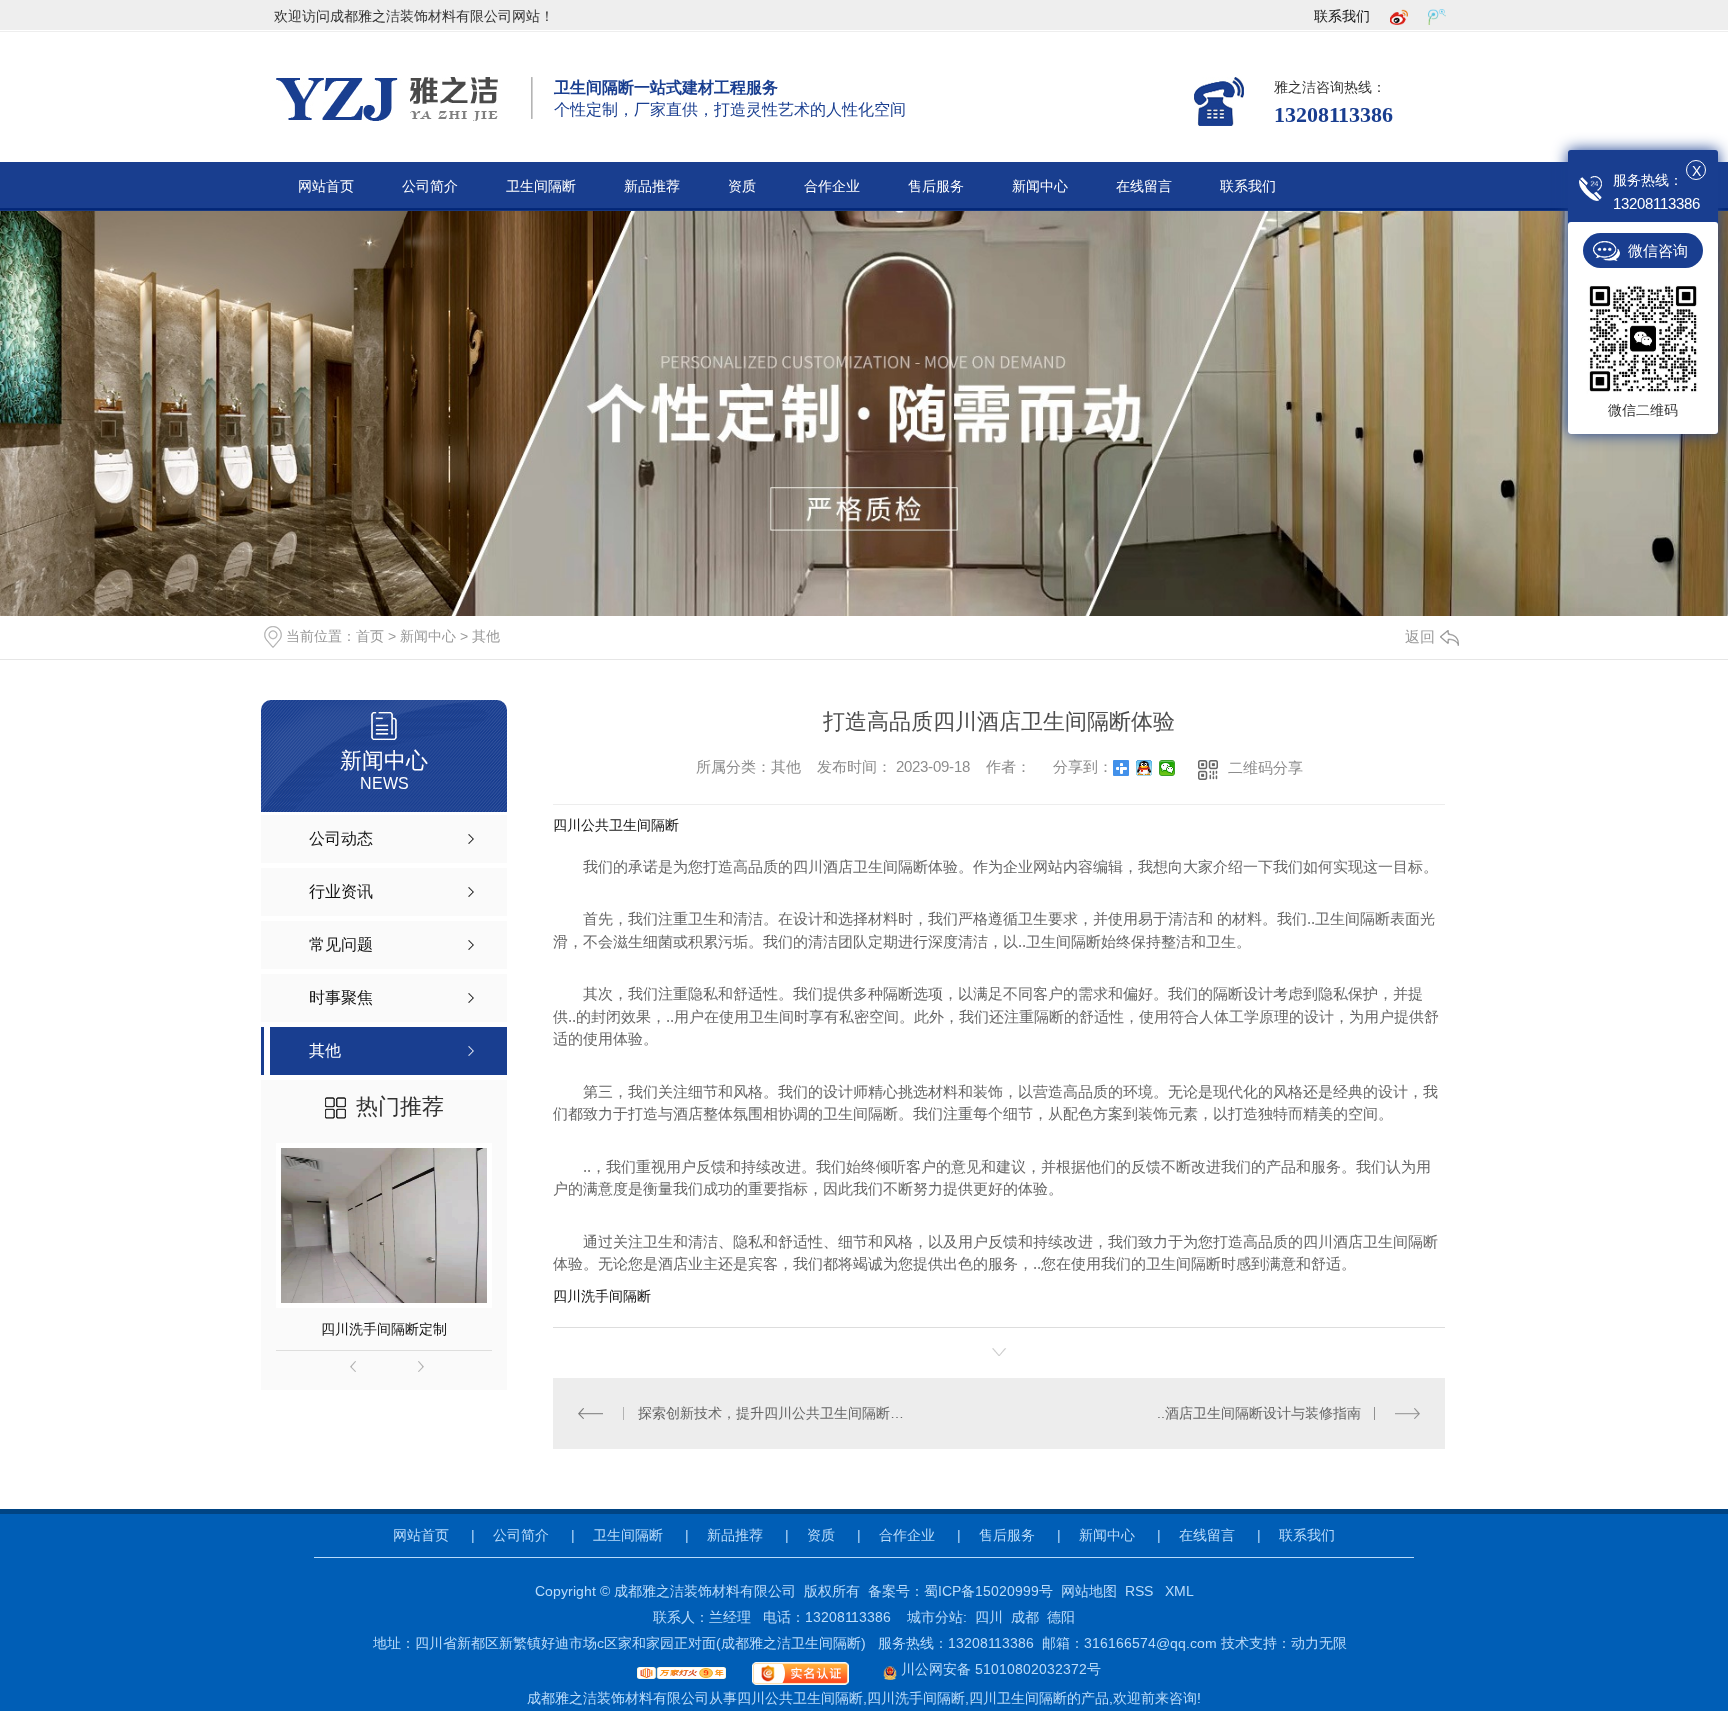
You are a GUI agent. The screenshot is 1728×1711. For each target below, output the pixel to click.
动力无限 (1319, 1643)
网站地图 (1089, 1591)
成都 (1025, 1617)
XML (1179, 1591)
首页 (370, 636)
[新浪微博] (1399, 16)
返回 (1420, 636)
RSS (1141, 1591)
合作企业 (832, 186)
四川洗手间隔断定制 (384, 1329)
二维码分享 (1265, 767)
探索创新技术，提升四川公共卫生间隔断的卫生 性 (776, 1413)
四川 (989, 1617)
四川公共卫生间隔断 (616, 825)
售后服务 (936, 186)
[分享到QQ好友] (1144, 768)
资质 (742, 186)
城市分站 (935, 1617)
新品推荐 (652, 186)
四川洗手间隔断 (602, 1296)
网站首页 (326, 186)
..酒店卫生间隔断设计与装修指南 (1259, 1413)
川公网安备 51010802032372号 (999, 1669)
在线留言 (1144, 186)
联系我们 (1342, 16)
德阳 (1061, 1617)
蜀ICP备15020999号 (988, 1591)
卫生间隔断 (541, 186)
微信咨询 (1658, 250)
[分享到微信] (1167, 768)
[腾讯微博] (1437, 16)
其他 (486, 636)
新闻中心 (1040, 186)
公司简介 (430, 186)
